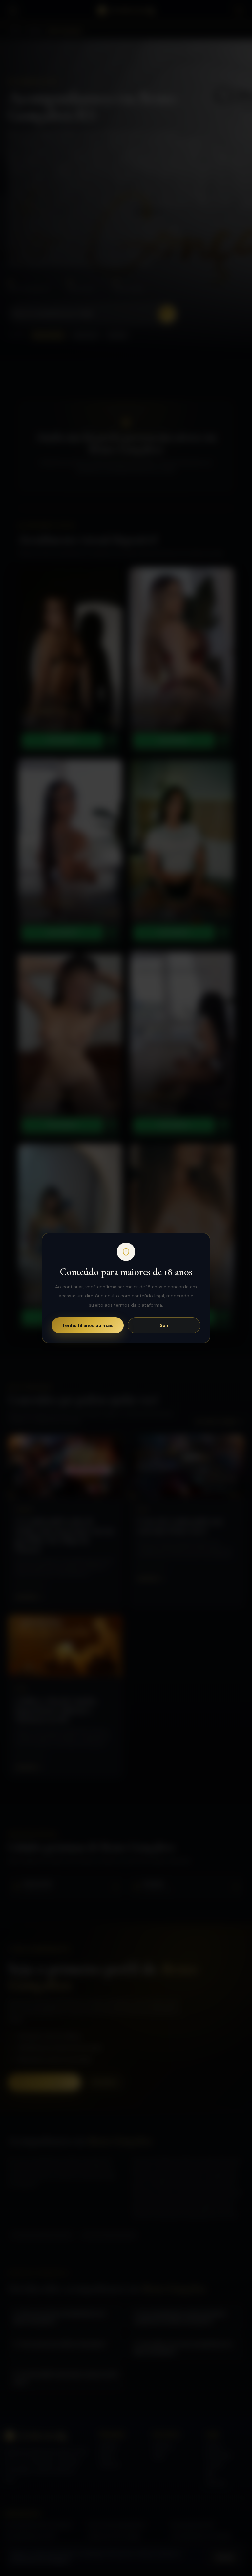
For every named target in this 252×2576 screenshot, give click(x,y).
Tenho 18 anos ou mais (88, 1325)
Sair (164, 1325)
